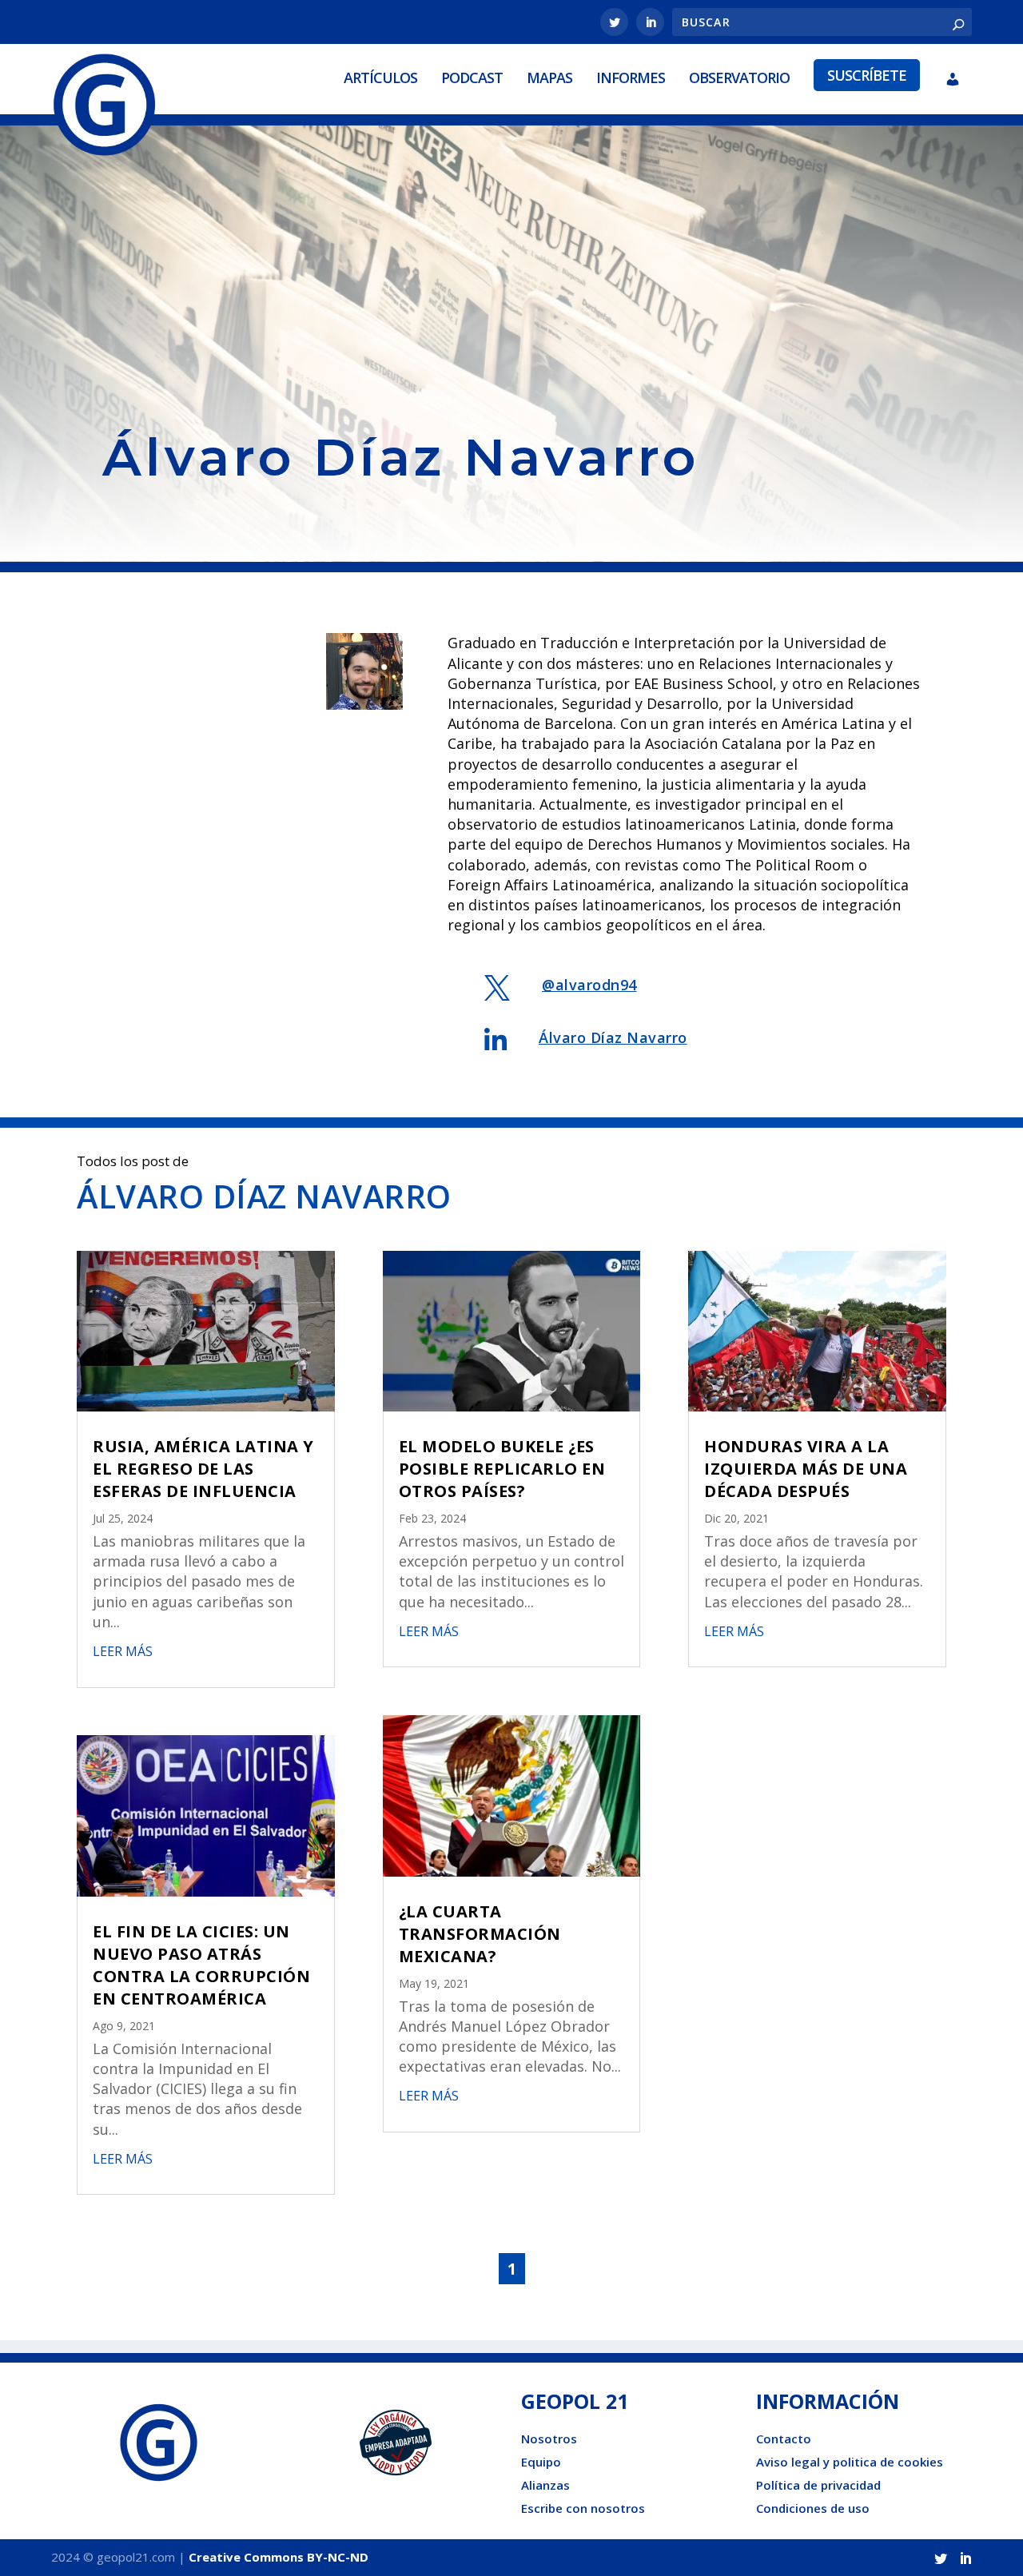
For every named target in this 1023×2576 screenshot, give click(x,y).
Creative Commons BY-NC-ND (279, 2557)
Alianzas (545, 2485)
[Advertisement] (511, 286)
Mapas (549, 78)
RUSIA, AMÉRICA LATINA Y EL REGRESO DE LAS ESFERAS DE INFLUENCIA (203, 1469)
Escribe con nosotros (583, 2508)
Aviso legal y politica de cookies (850, 2462)
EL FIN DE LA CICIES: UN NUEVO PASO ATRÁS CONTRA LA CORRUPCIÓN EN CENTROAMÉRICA (201, 1965)
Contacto (784, 2439)
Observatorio (739, 78)
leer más (123, 1651)
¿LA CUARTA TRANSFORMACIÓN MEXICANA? (480, 1934)
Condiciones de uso (813, 2508)
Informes (631, 78)
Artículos (380, 78)
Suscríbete (867, 75)
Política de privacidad (818, 2485)
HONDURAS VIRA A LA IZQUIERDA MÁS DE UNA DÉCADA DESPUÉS (806, 1469)
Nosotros (549, 2439)
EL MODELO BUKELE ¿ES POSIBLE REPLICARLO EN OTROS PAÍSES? (502, 1469)
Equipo (541, 2462)
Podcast (472, 78)
